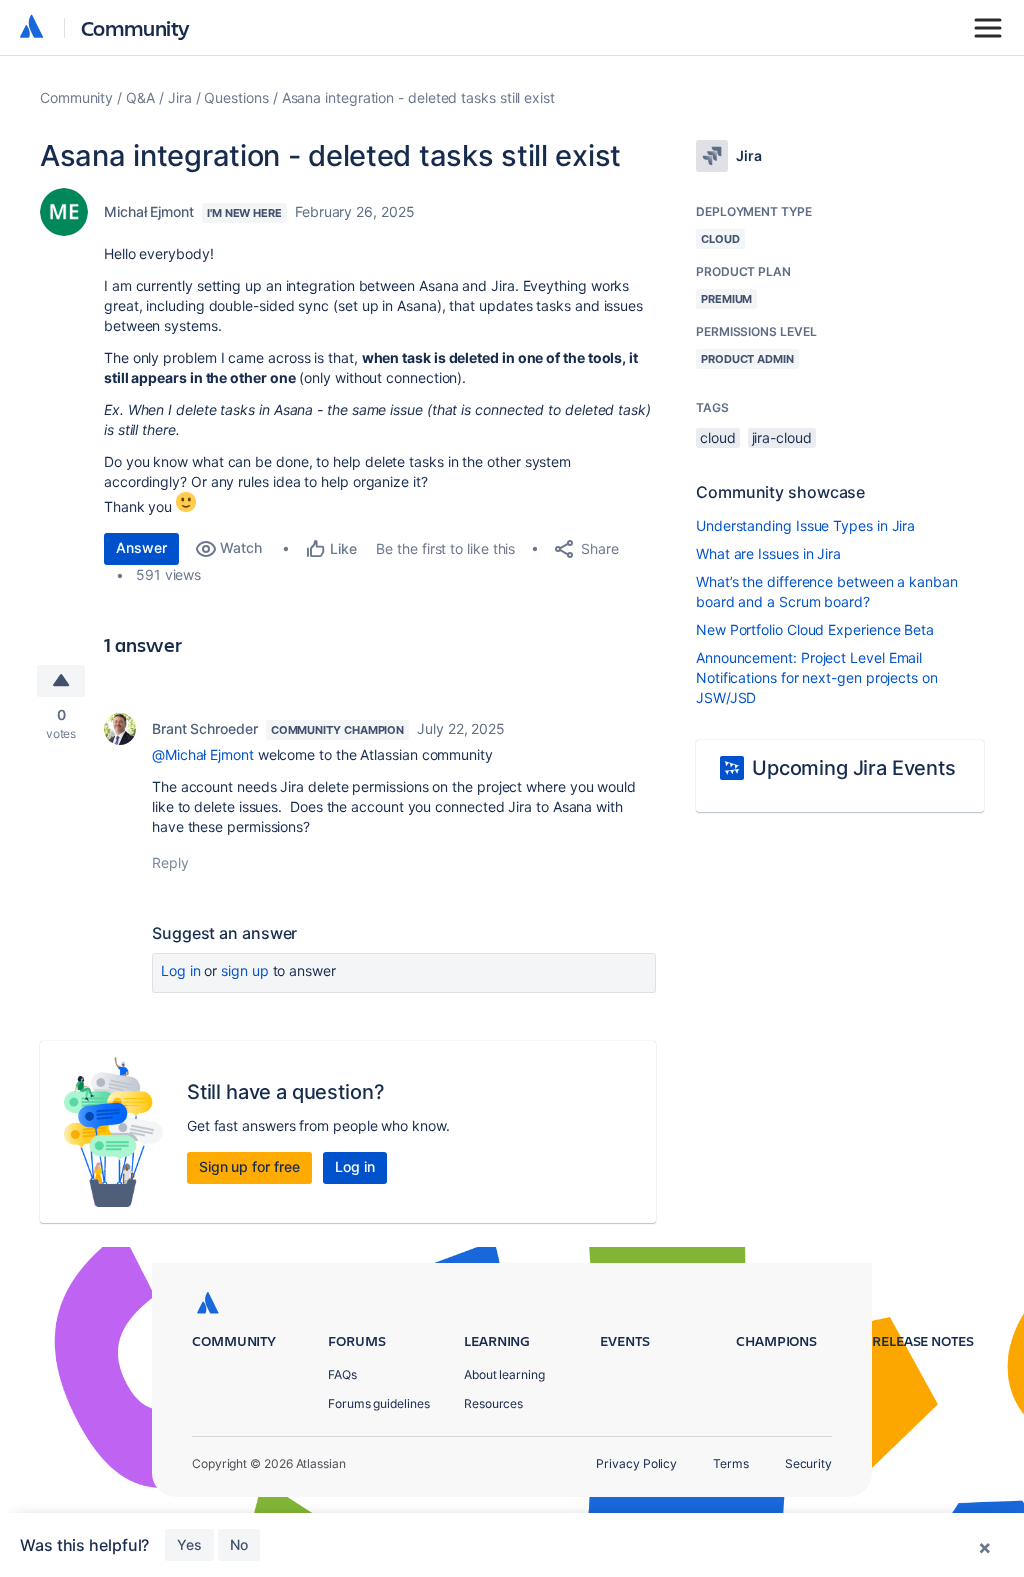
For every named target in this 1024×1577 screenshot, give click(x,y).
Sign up (244, 970)
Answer (141, 547)
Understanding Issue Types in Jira (805, 525)
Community (135, 27)
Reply (170, 862)
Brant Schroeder (205, 728)
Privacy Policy (636, 1463)
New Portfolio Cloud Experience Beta (815, 629)
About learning (504, 1374)
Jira (180, 97)
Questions (236, 97)
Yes (189, 1544)
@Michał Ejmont (203, 754)
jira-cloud (782, 437)
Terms (731, 1463)
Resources (493, 1403)
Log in (181, 970)
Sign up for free (249, 1166)
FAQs (342, 1374)
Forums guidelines (379, 1403)
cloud (718, 437)
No (239, 1544)
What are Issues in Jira (768, 553)
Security (808, 1463)
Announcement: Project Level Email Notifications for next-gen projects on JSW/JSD (817, 677)
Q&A (140, 97)
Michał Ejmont (149, 211)
